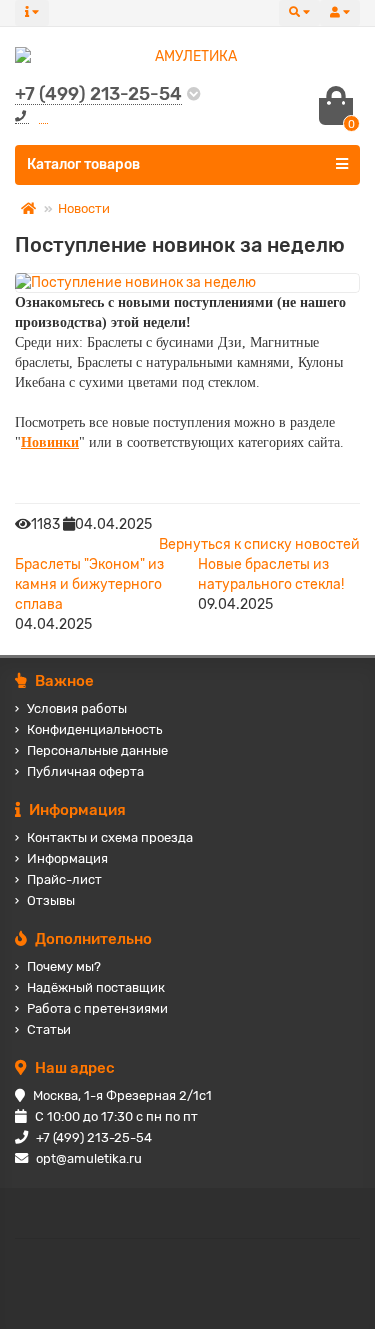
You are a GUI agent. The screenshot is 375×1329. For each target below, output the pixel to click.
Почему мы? (64, 966)
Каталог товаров (83, 164)
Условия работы (77, 708)
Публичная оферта (85, 771)
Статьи (49, 1029)
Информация (67, 858)
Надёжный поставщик (96, 987)
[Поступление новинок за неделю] (187, 283)
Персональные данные (97, 750)
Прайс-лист (64, 879)
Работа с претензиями (97, 1008)
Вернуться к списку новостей (259, 544)
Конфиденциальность (94, 729)
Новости (84, 208)
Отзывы (51, 900)
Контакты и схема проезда (110, 837)
